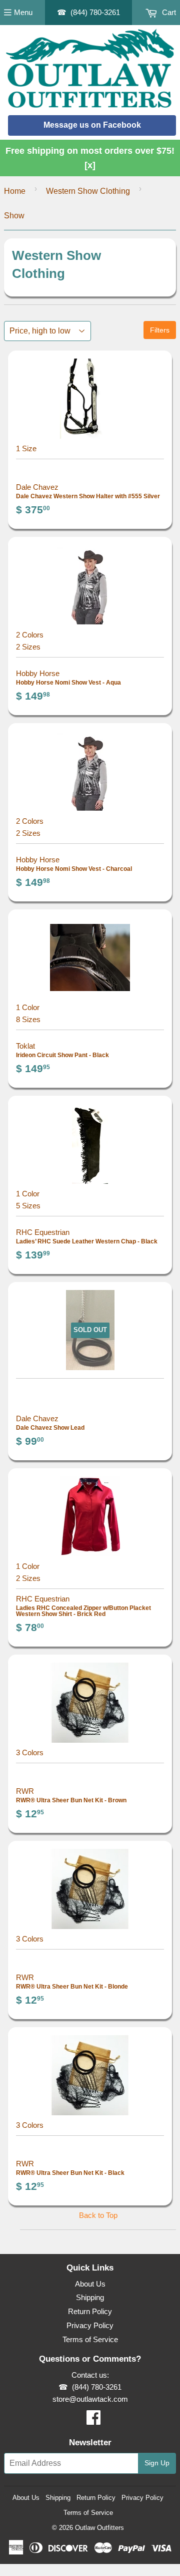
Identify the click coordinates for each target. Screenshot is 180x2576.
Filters (160, 330)
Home (15, 191)
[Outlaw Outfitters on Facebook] (93, 2421)
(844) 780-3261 (95, 12)
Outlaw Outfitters (99, 2528)
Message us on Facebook (92, 125)
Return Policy (90, 2311)
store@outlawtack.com (90, 2399)
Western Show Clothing (88, 191)
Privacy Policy (90, 2325)
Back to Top (98, 2215)
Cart (168, 12)
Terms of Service (90, 2339)
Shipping (90, 2297)
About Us (90, 2284)
